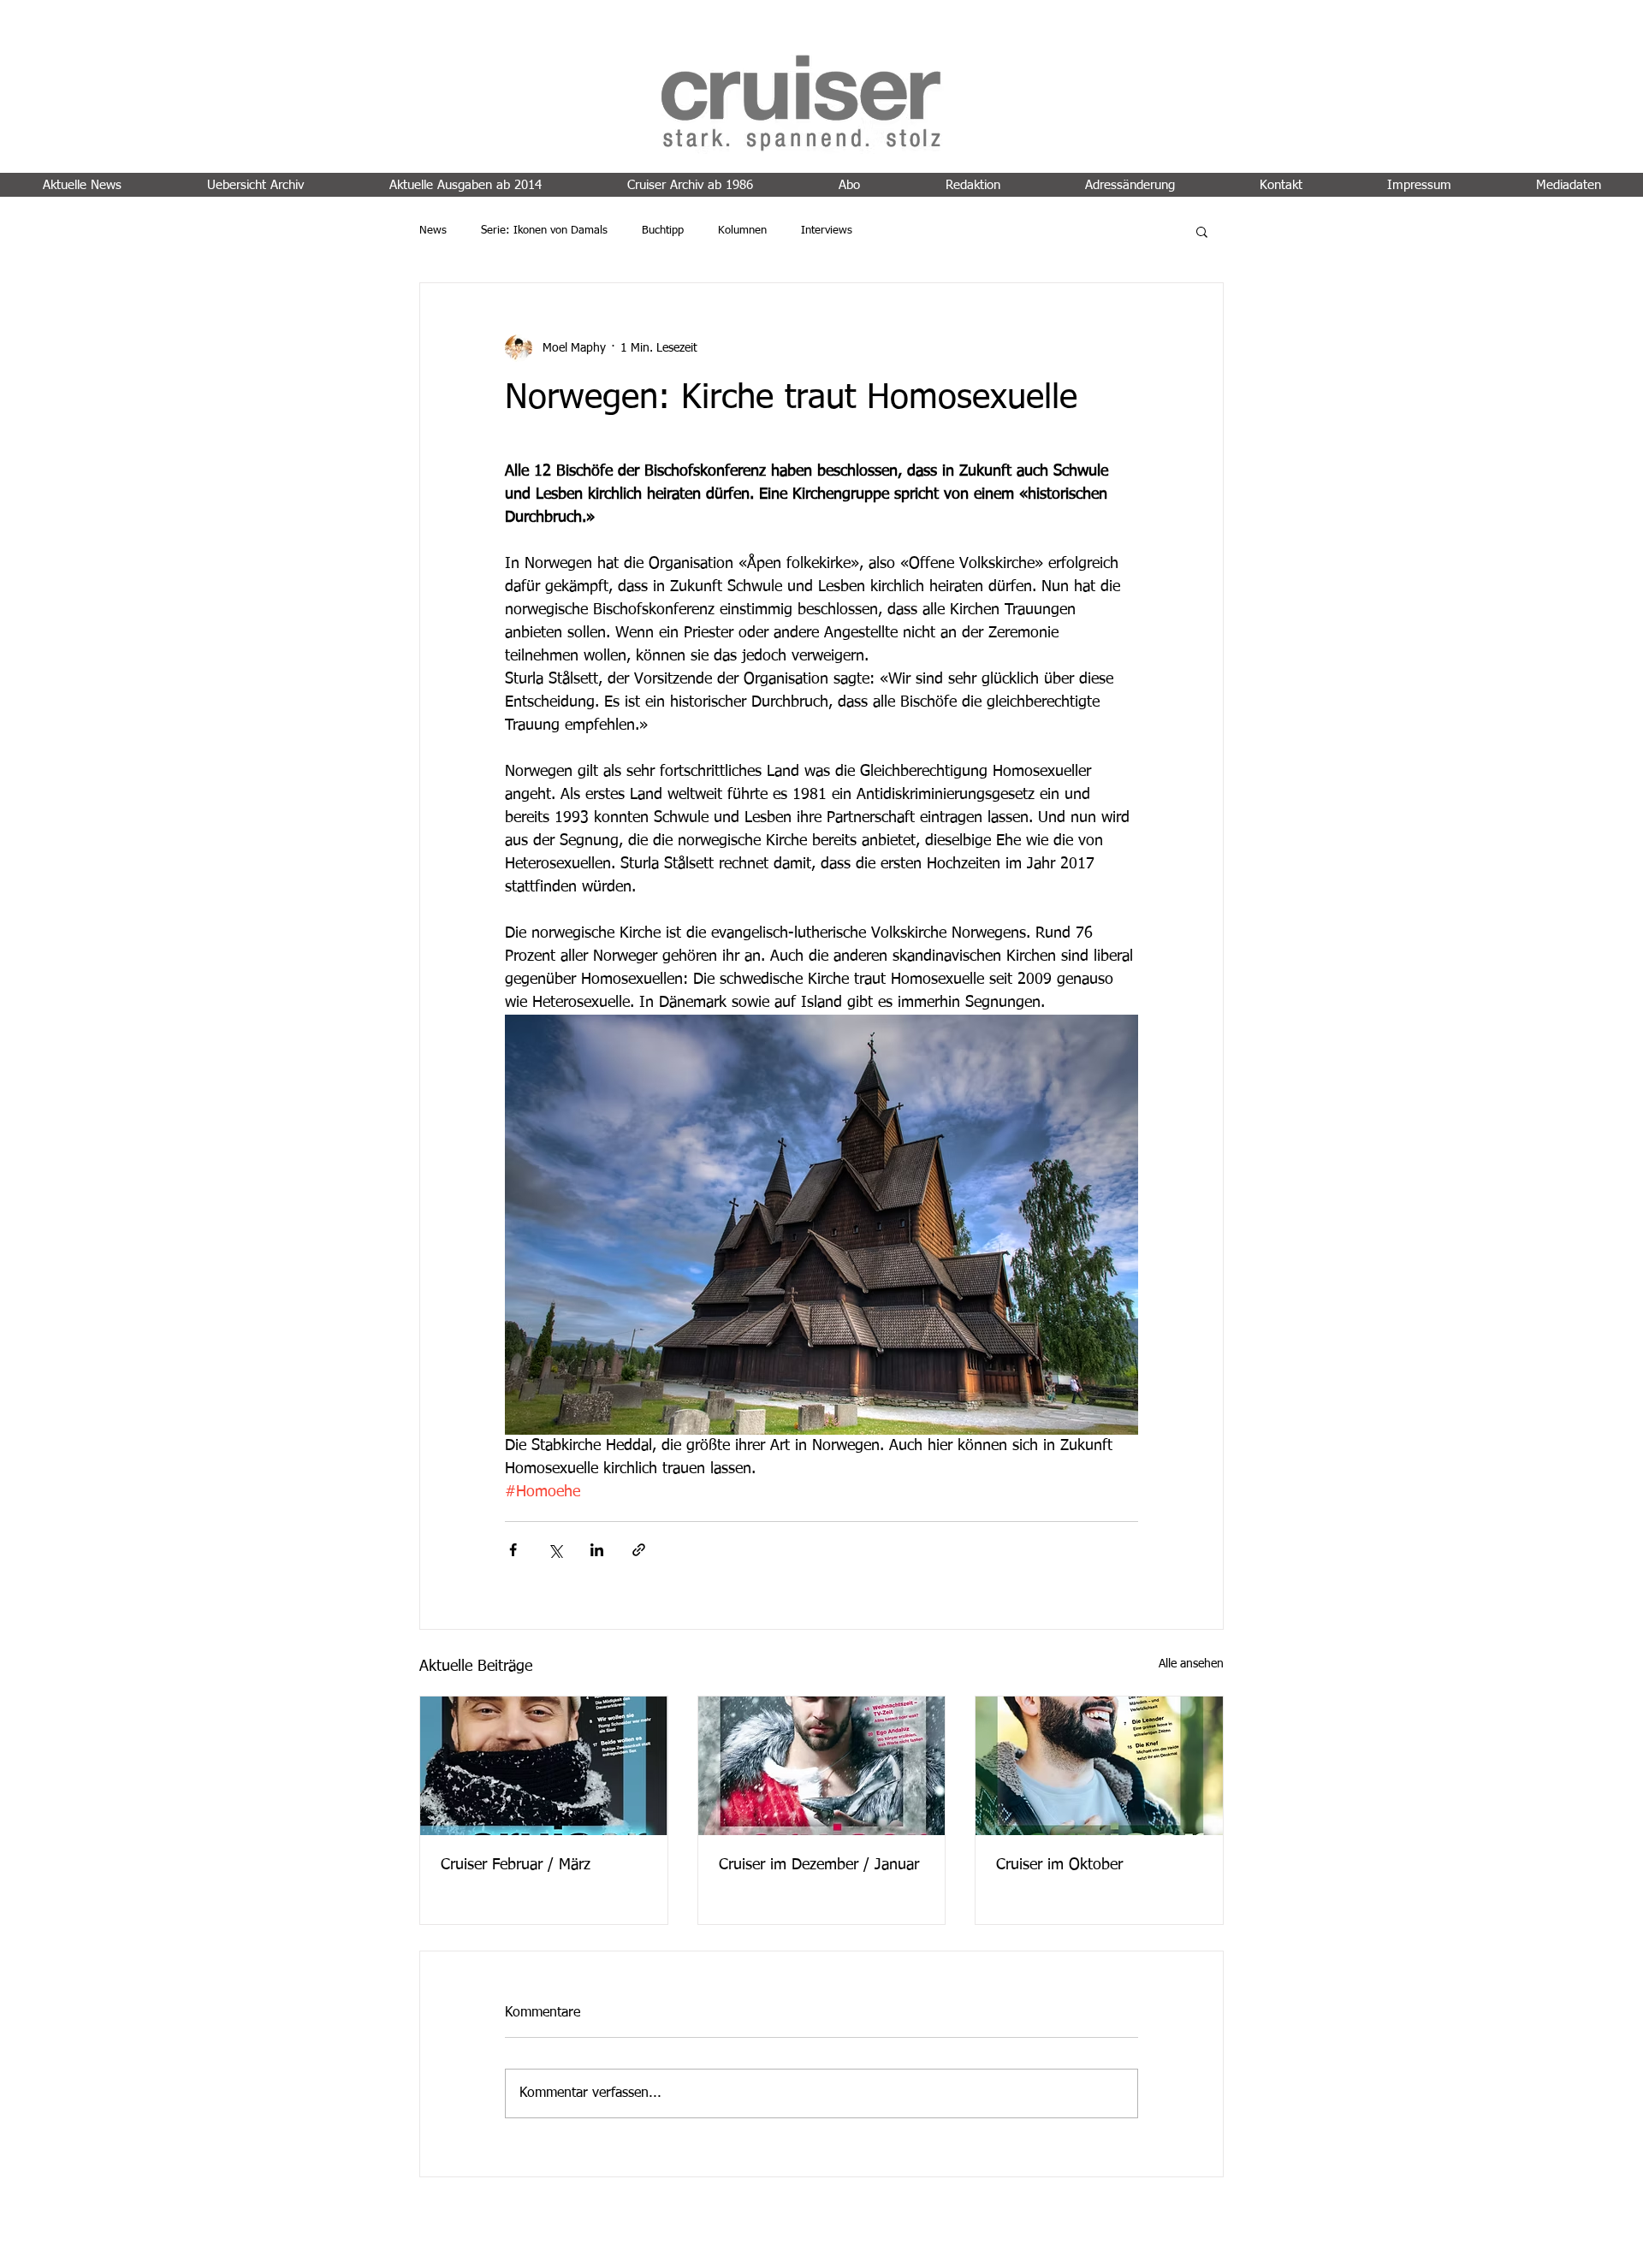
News (433, 231)
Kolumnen (742, 231)
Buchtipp (663, 231)
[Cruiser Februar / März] (544, 1766)
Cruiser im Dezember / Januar (819, 1865)
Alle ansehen (1191, 1664)
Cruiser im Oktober (1059, 1865)
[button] (1202, 231)
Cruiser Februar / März (516, 1865)
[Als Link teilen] (639, 1550)
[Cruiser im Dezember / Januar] (822, 1766)
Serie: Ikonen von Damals (544, 231)
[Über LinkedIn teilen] (597, 1550)
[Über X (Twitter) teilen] (555, 1550)
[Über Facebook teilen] (513, 1550)
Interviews (827, 231)
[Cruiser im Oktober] (1099, 1766)
